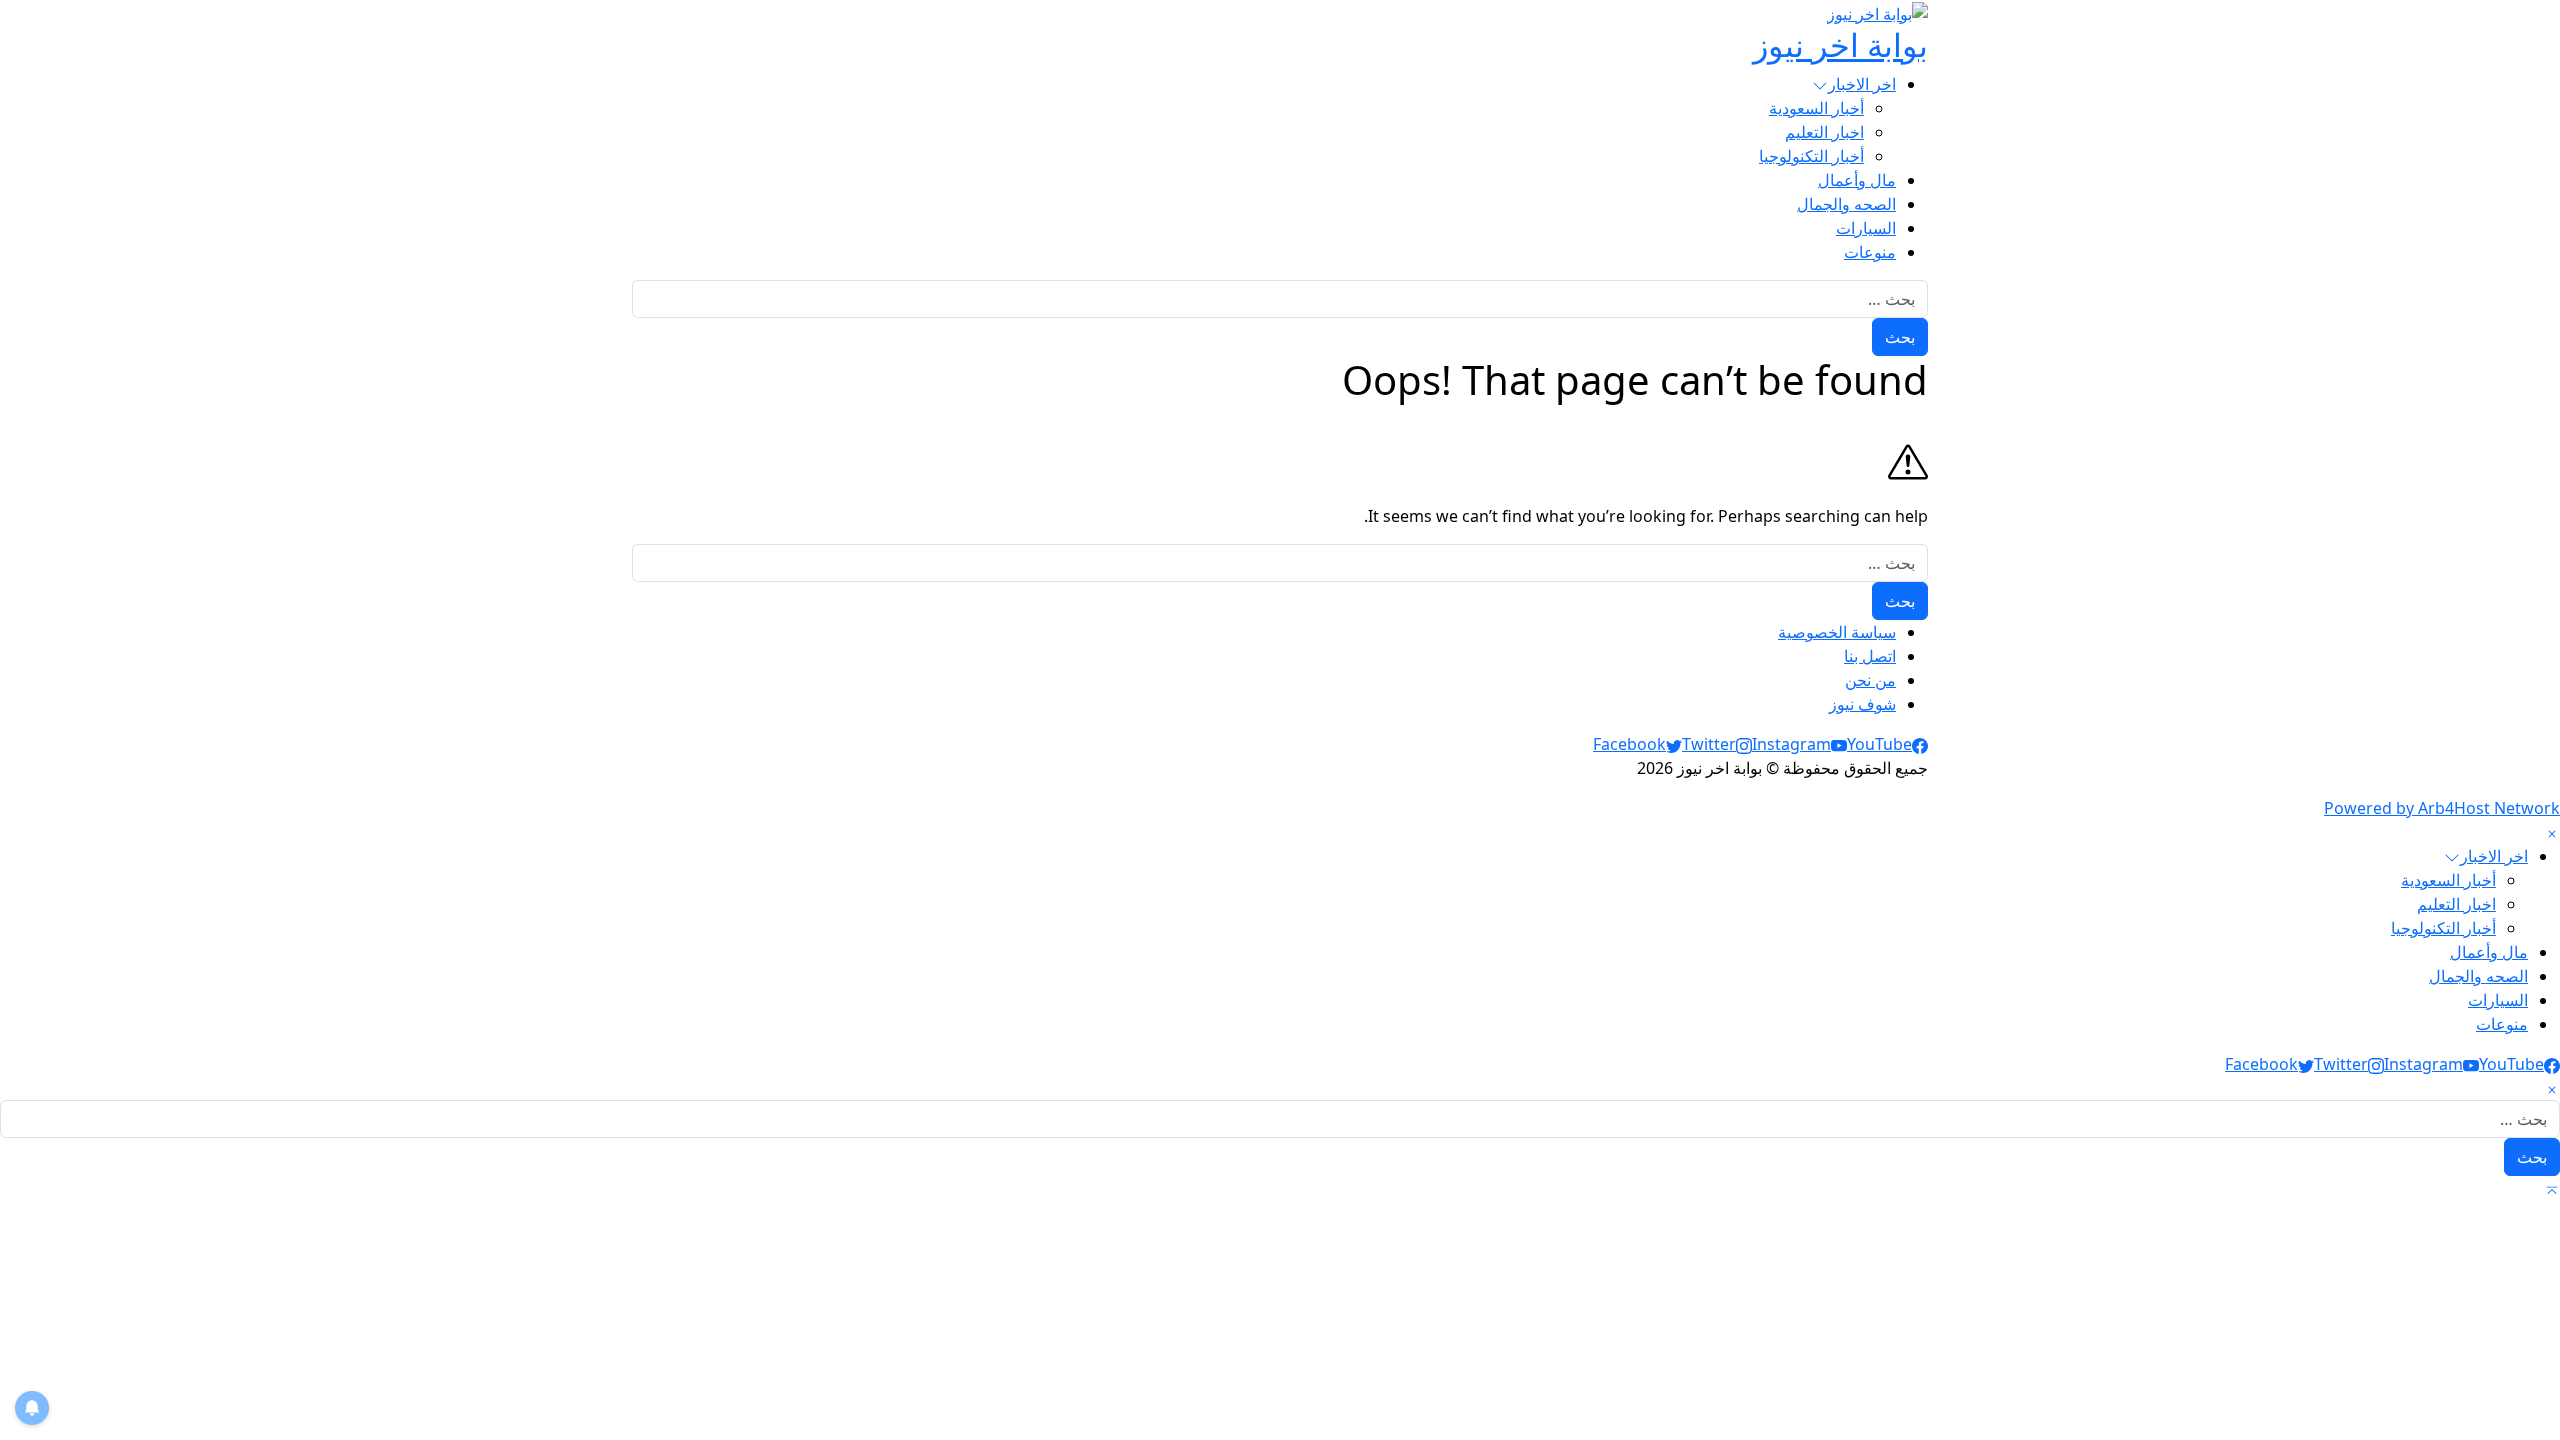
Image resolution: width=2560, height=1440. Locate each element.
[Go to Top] (2552, 1188)
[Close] (2552, 832)
